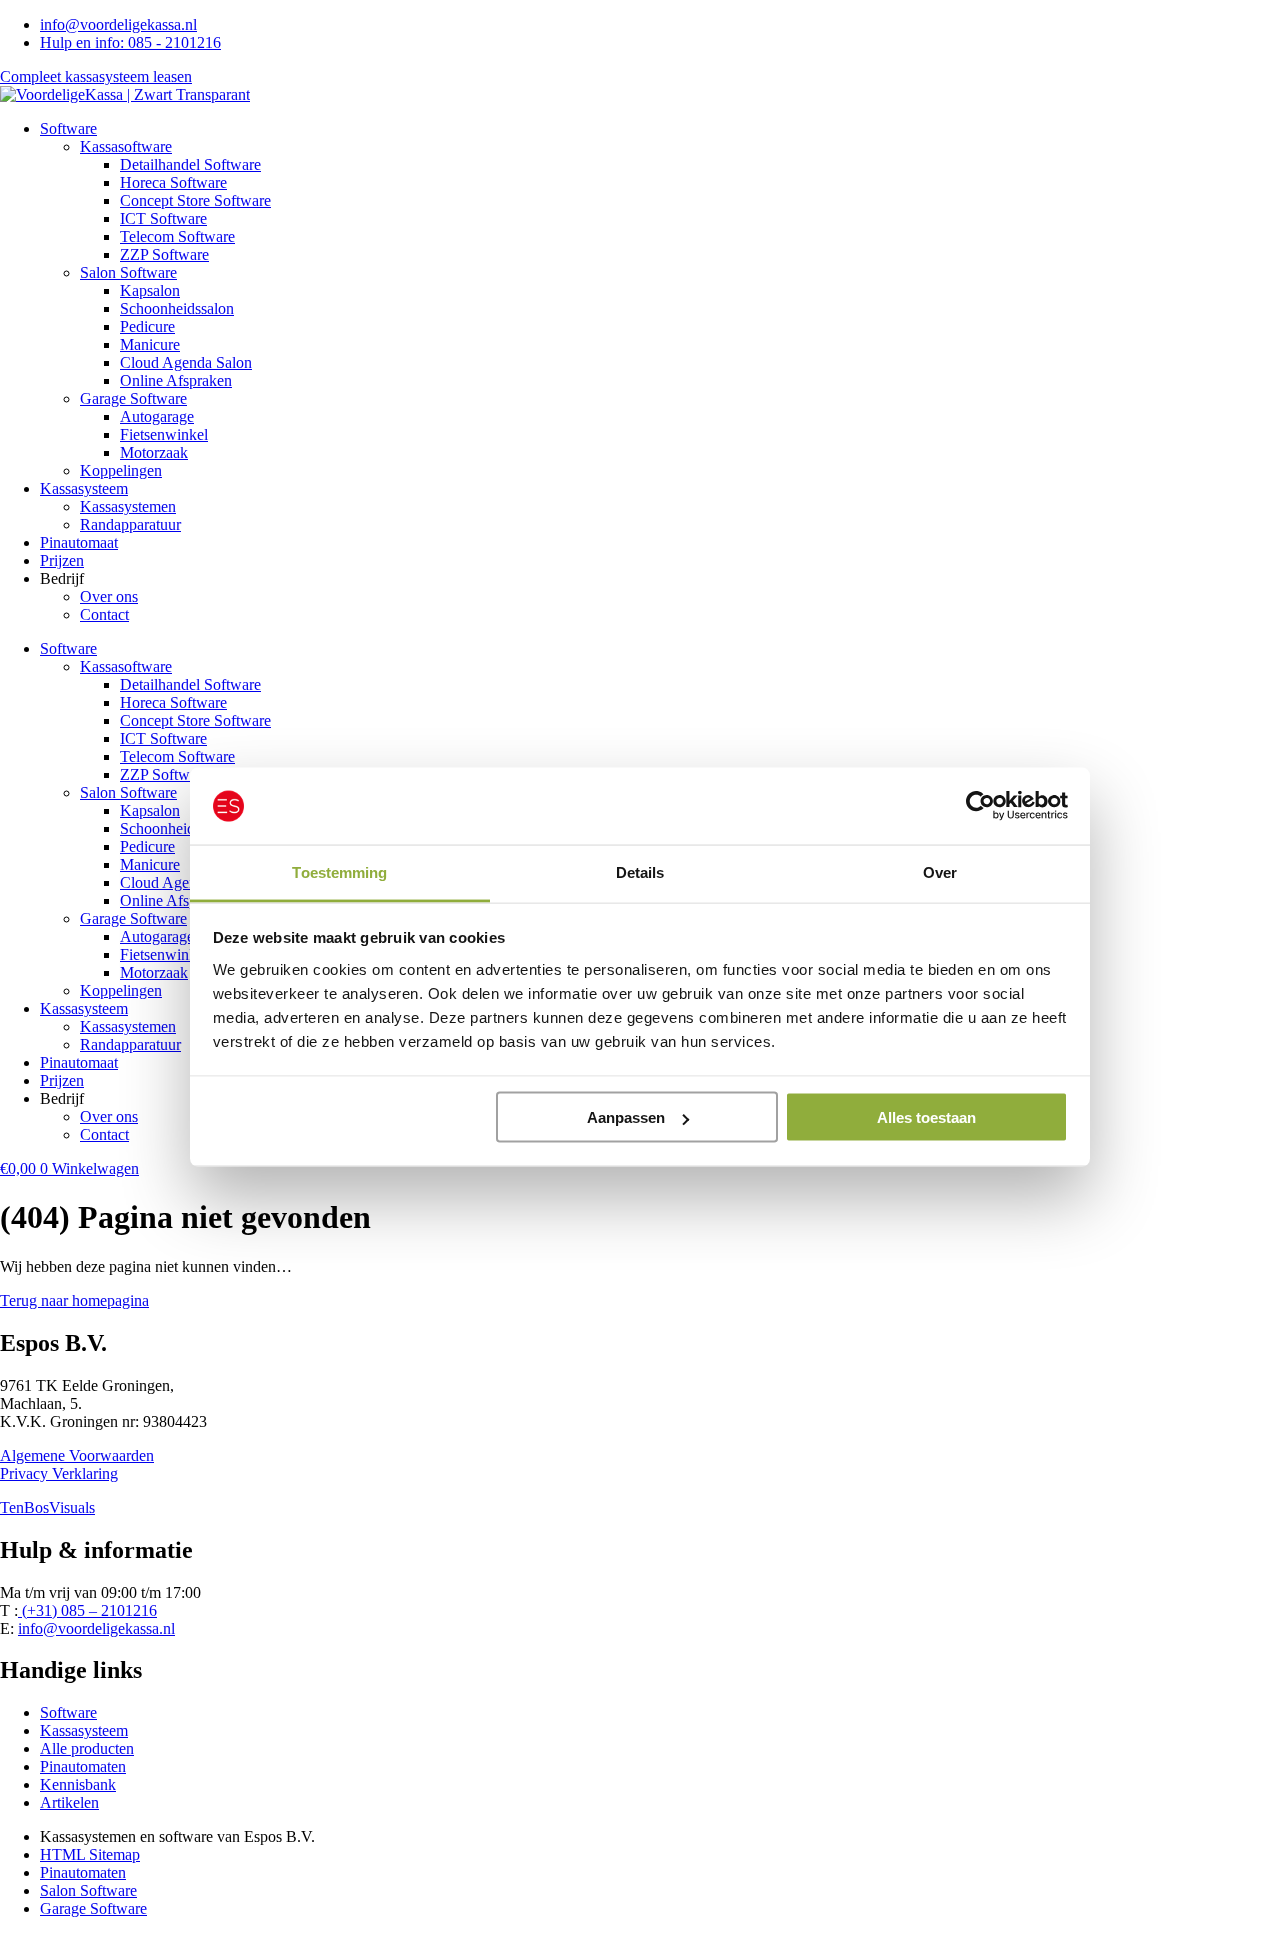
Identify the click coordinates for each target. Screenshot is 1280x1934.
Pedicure (147, 326)
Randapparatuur (130, 524)
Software (68, 128)
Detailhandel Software (190, 164)
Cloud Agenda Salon (186, 362)
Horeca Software (173, 182)
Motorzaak (154, 452)
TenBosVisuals (47, 1507)
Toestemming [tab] (339, 871)
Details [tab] (640, 871)
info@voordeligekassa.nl (96, 1628)
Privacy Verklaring (59, 1473)
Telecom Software (177, 236)
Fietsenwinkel (164, 434)
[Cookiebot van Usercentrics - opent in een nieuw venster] (980, 806)
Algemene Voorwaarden (77, 1455)
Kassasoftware (126, 146)
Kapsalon (150, 290)
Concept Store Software (195, 200)
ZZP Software (164, 254)
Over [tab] (940, 871)
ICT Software (163, 218)
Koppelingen (121, 470)
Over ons (109, 596)
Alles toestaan (926, 1117)
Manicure (150, 344)
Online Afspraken (176, 380)
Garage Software (133, 398)
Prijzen (62, 560)
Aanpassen (626, 1117)
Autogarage (157, 416)
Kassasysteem (84, 488)
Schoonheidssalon (177, 308)
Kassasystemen (128, 506)
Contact (104, 614)
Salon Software (128, 272)
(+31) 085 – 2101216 (87, 1610)
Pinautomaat (79, 542)
